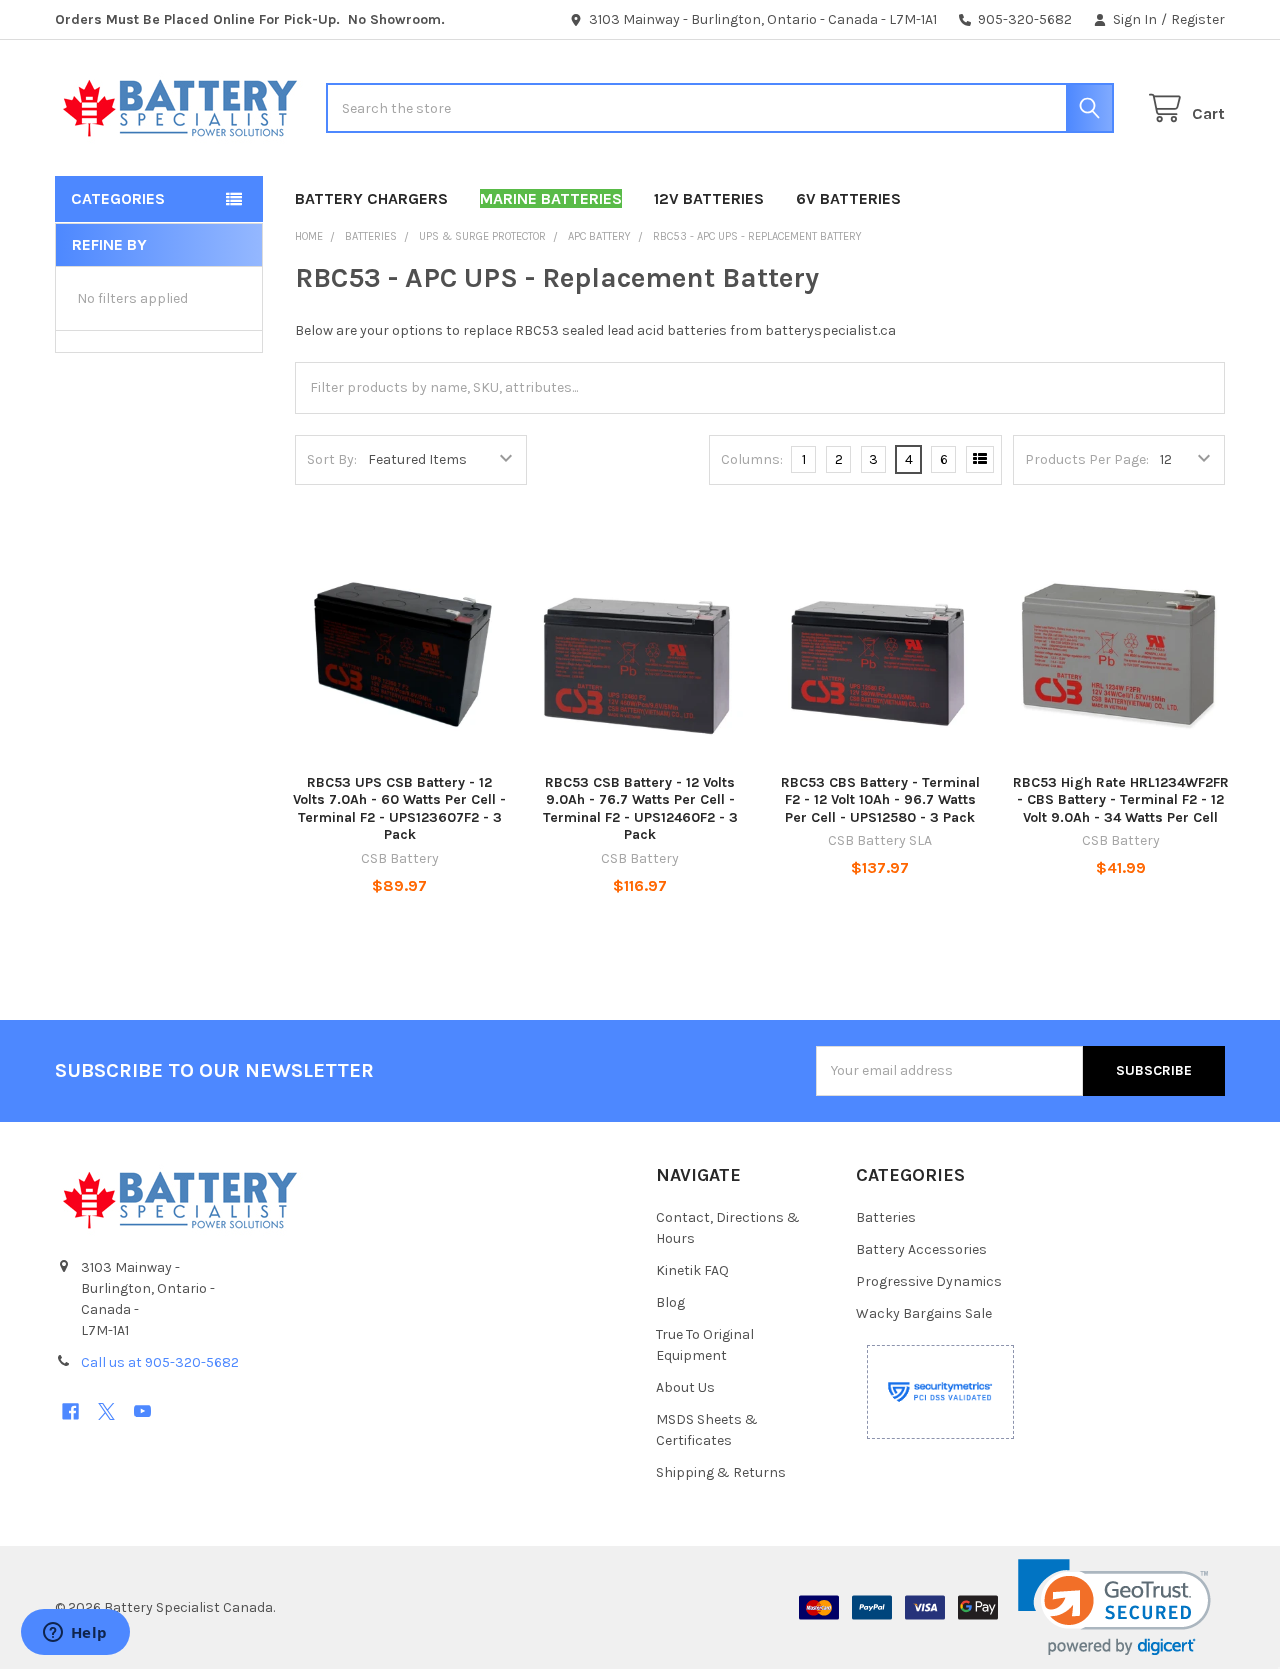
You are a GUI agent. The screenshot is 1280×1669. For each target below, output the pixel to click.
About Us (685, 1387)
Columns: (752, 459)
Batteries (886, 1217)
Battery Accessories (921, 1249)
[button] (1114, 1607)
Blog (670, 1302)
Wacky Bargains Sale (924, 1313)
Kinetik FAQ (692, 1270)
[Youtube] (142, 1411)
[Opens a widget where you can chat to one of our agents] (75, 1634)
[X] (106, 1411)
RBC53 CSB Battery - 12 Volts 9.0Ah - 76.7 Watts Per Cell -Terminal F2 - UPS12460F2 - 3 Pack (640, 809)
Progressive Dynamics (929, 1281)
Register (1198, 19)
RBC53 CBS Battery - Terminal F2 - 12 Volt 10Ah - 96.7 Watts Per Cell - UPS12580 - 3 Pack (880, 800)
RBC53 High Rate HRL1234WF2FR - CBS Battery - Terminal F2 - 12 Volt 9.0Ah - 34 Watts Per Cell (1121, 800)
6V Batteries (848, 198)
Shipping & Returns (721, 1472)
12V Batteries (709, 198)
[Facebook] (70, 1411)
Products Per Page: (1087, 459)
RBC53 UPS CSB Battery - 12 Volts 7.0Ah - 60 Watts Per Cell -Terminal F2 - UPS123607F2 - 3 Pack (399, 809)
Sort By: (332, 459)
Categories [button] (118, 198)
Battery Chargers (371, 198)
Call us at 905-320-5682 (160, 1362)
